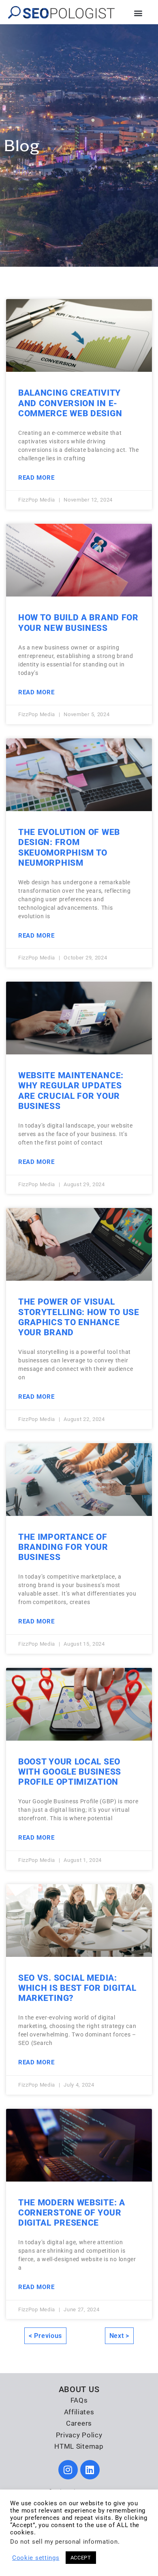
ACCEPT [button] (81, 2558)
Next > (119, 2336)
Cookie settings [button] (36, 2558)
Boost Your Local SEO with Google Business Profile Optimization (70, 1772)
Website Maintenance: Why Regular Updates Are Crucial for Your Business (71, 1091)
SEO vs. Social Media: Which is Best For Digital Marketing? (77, 1988)
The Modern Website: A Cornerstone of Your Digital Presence (72, 2213)
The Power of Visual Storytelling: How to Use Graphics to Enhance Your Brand (79, 1317)
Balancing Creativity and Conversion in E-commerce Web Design (70, 403)
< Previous (45, 2336)
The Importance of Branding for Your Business (63, 1547)
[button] (138, 13)
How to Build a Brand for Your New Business (78, 623)
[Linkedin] (90, 2470)
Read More (36, 478)
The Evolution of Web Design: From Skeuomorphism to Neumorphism (69, 847)
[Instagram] (68, 2470)
